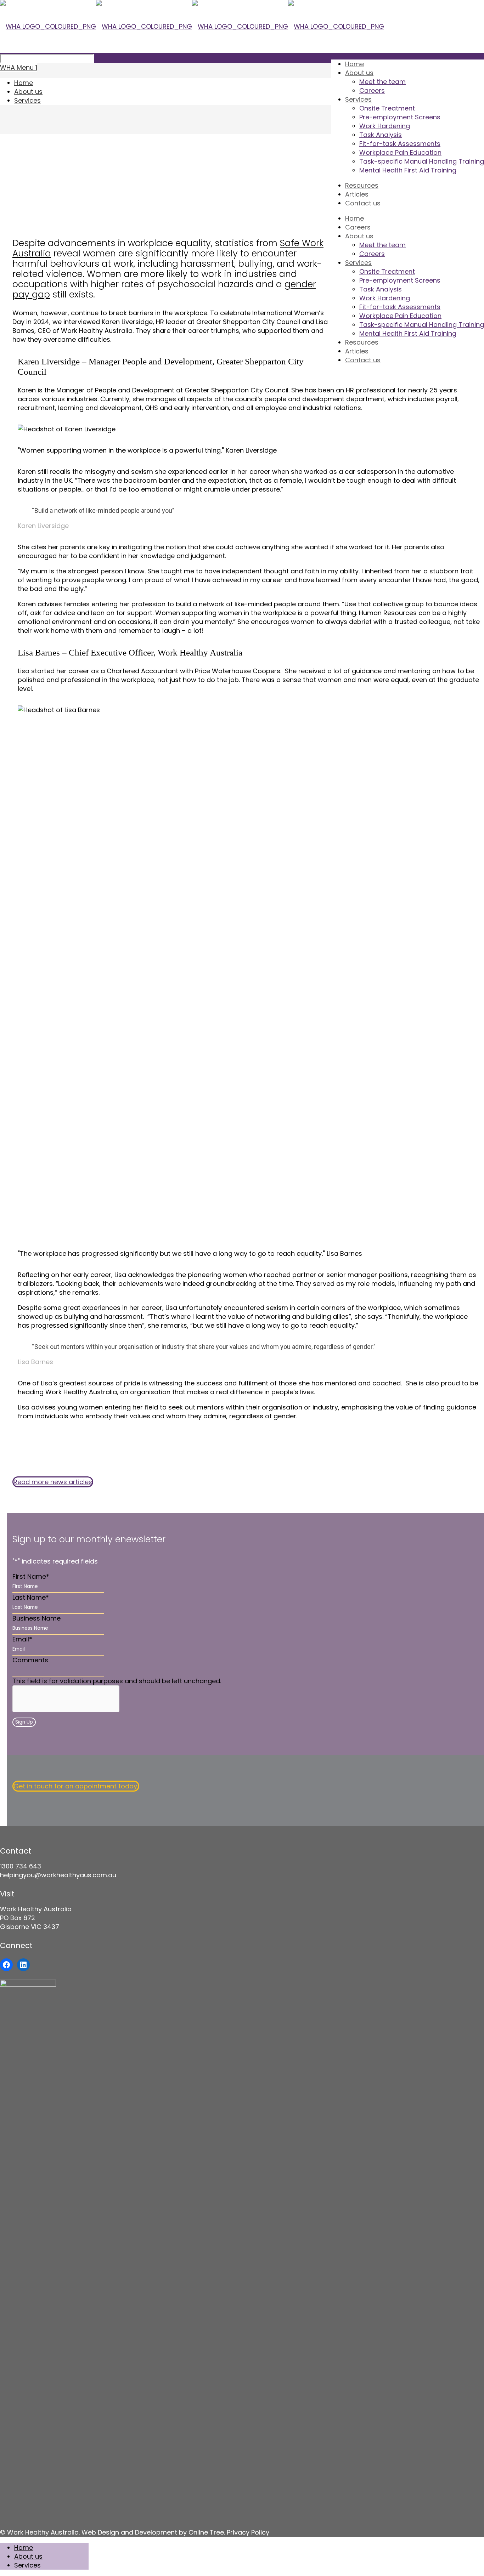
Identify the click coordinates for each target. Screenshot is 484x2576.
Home (24, 83)
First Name (31, 1576)
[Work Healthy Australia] (192, 26)
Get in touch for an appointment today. (76, 1786)
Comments (30, 1660)
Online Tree (206, 2532)
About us (28, 92)
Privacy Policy (248, 2532)
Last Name (31, 1597)
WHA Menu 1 (19, 67)
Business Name (36, 1618)
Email (22, 1639)
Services (27, 100)
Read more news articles (53, 1482)
